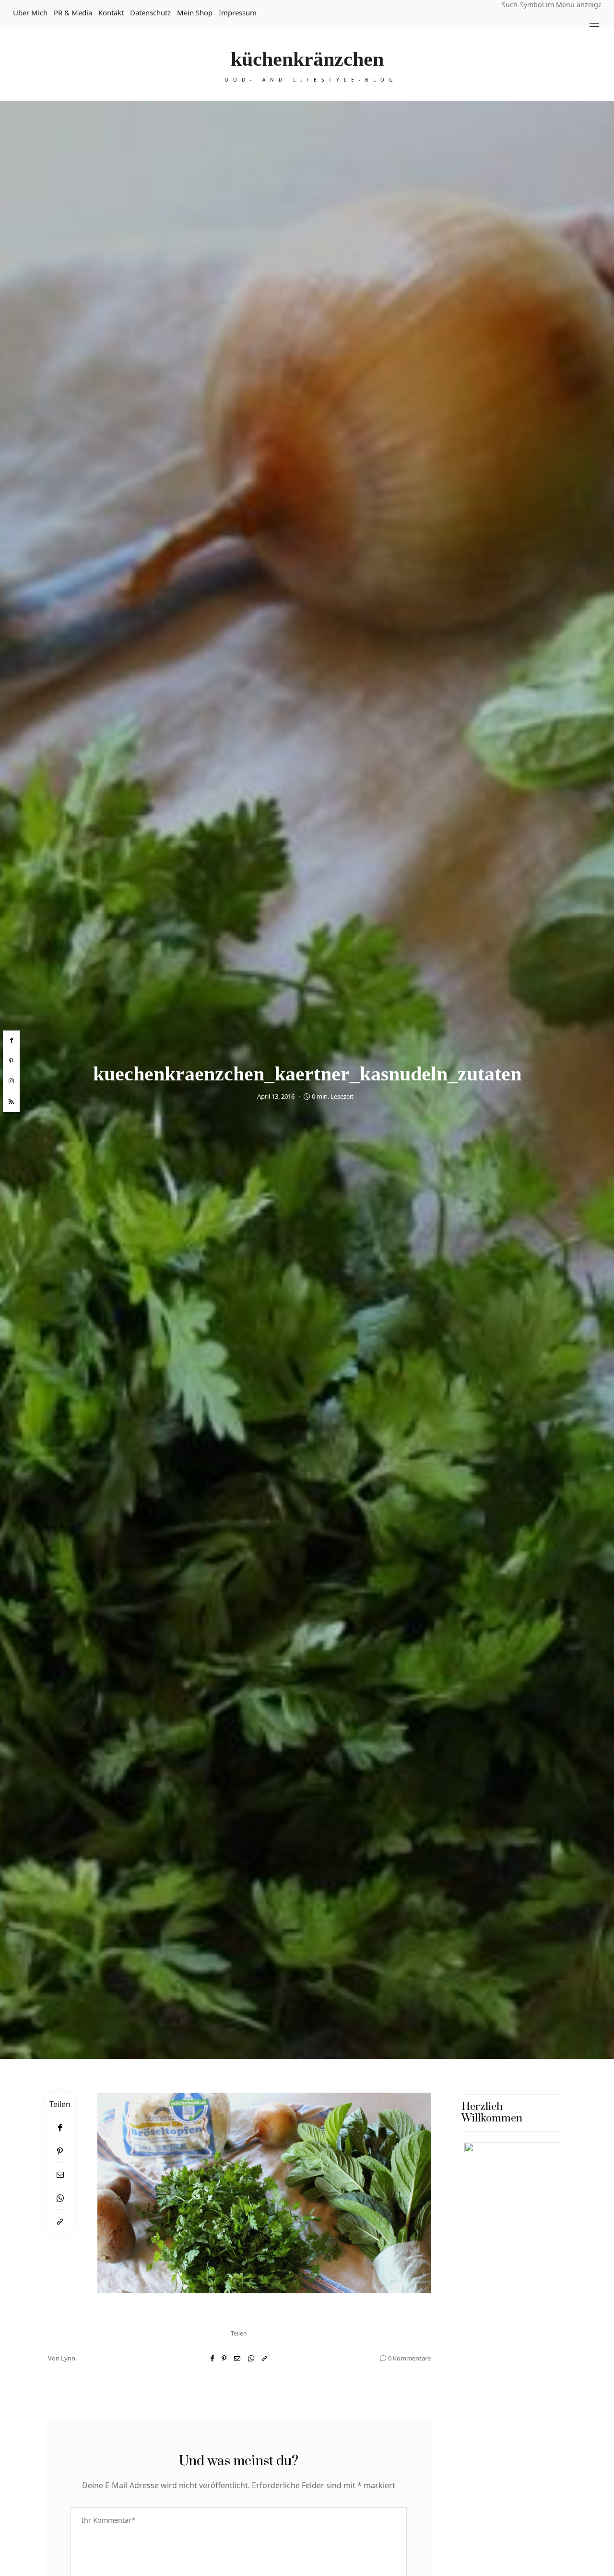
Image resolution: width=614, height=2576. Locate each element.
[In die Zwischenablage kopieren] (60, 2222)
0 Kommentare (409, 2358)
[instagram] (11, 1081)
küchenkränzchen (307, 59)
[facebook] (11, 1041)
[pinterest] (11, 1061)
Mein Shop (195, 12)
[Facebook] (60, 2127)
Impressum (238, 12)
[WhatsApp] (60, 2198)
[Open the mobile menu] (594, 27)
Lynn (68, 2358)
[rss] (11, 1102)
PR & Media (73, 12)
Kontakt (111, 12)
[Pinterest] (60, 2151)
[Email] (60, 2175)
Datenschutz (150, 12)
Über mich (30, 12)
